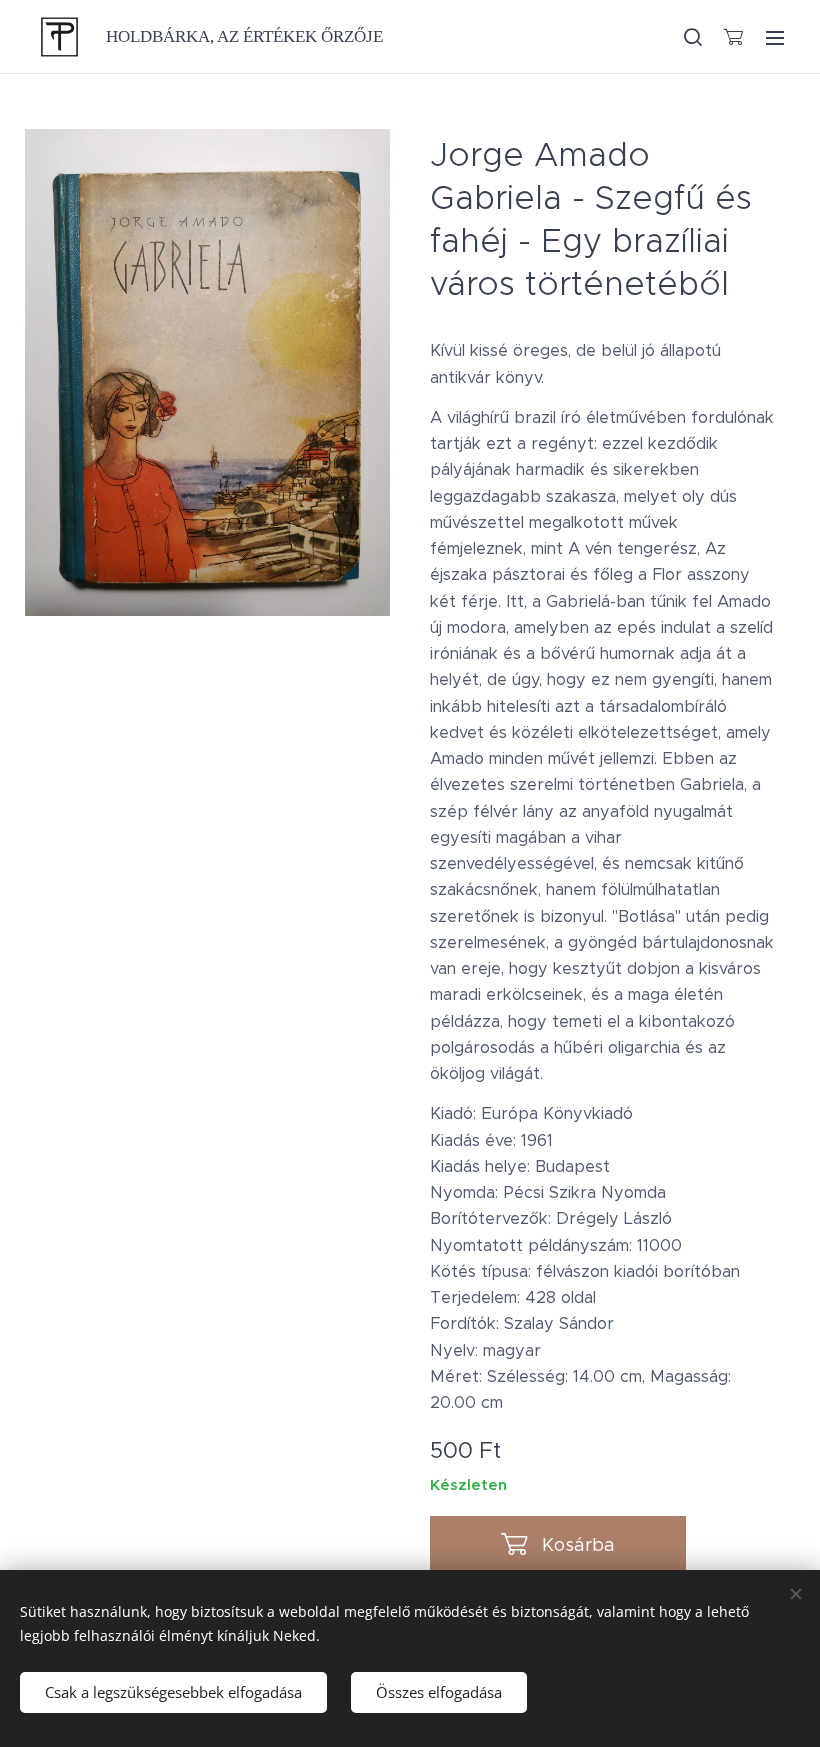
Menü (775, 37)
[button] (692, 37)
